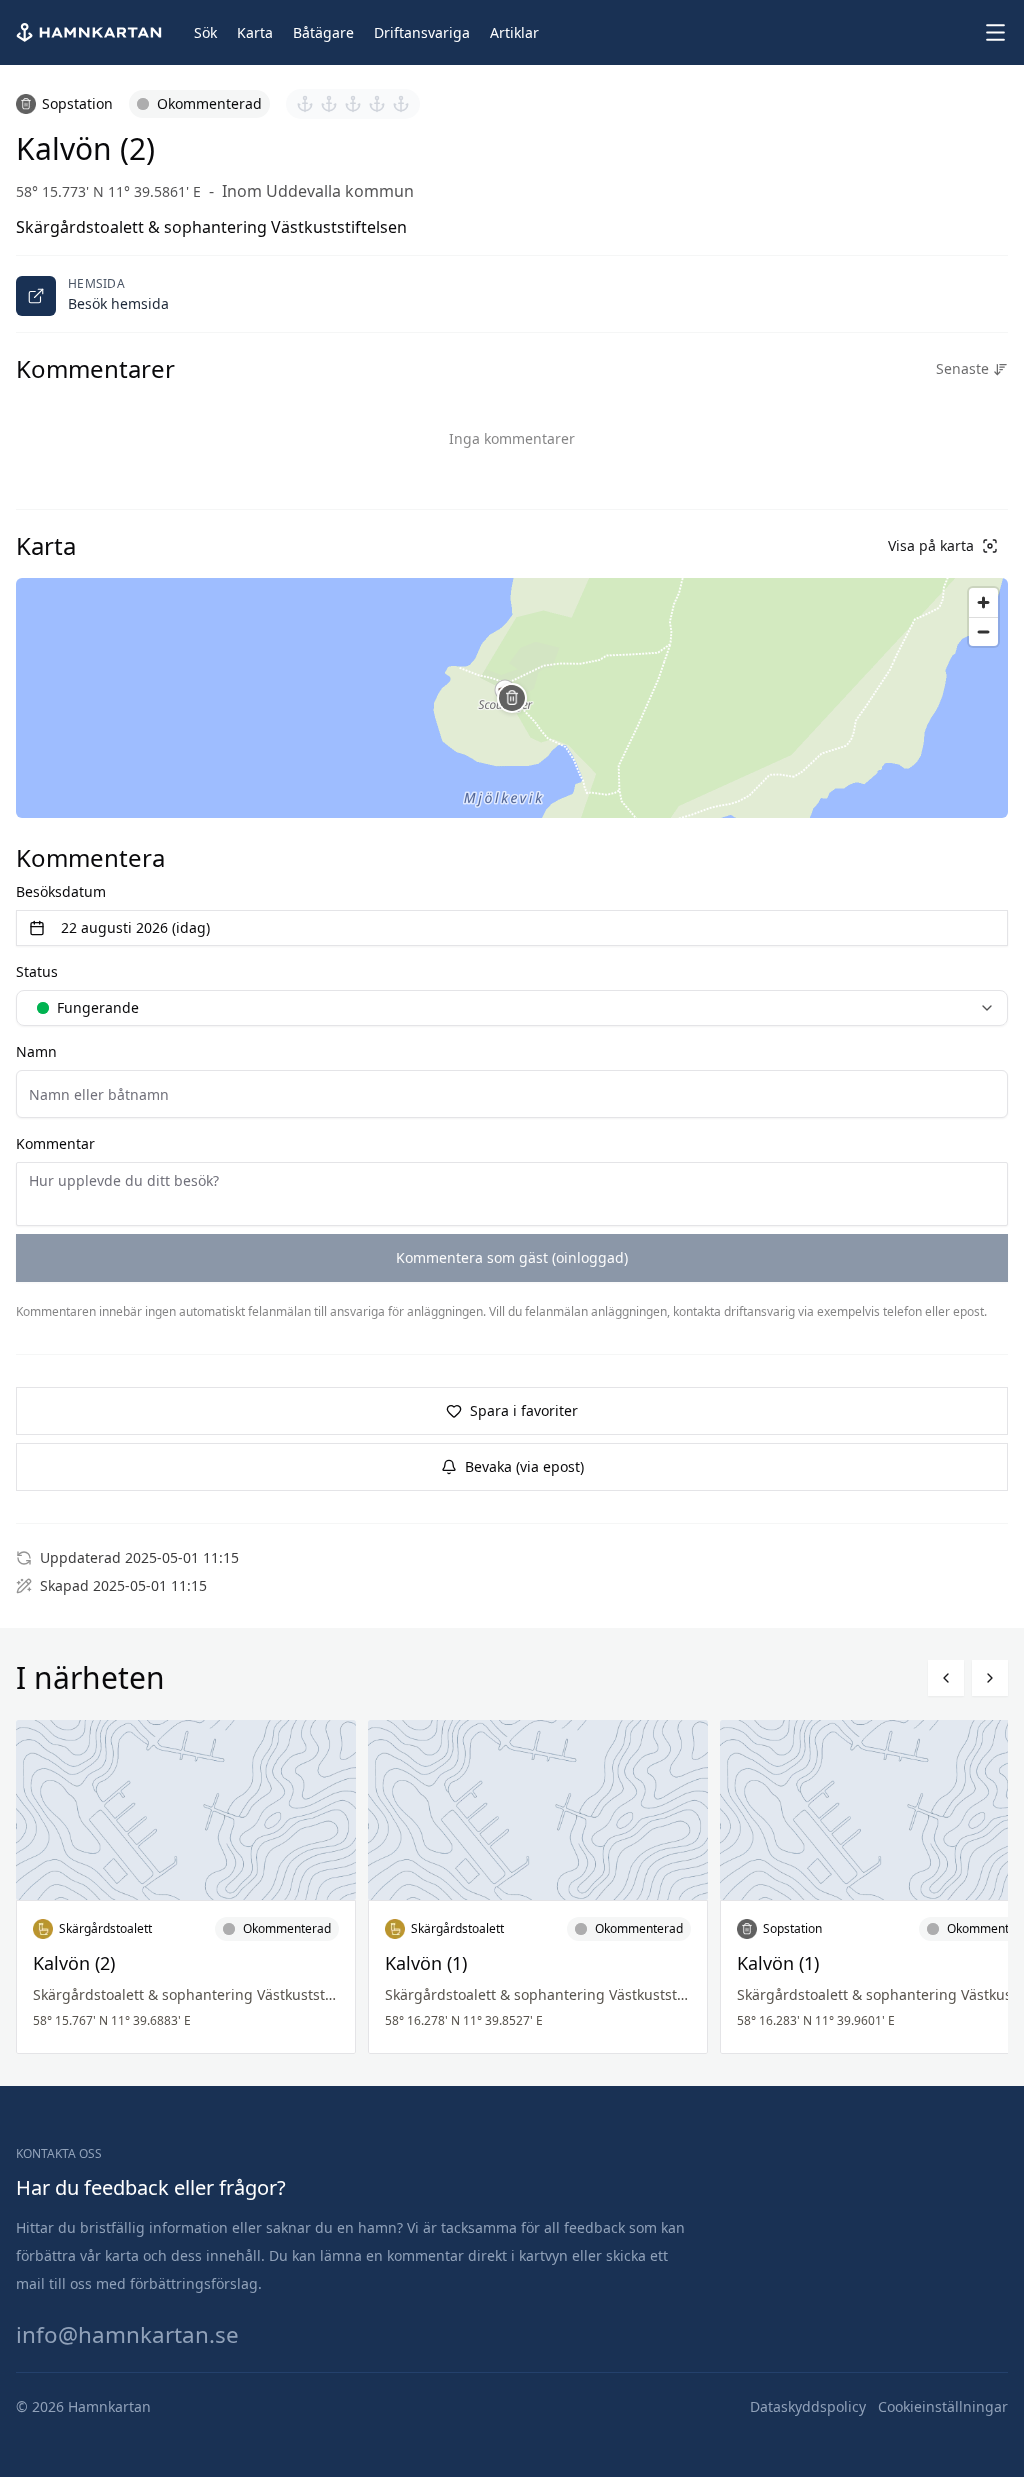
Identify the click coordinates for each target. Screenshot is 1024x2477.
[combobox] (512, 1008)
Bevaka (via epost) (524, 1466)
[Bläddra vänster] (946, 1678)
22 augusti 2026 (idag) (135, 927)
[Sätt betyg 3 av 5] (353, 104)
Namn (36, 1051)
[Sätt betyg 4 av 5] (377, 104)
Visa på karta (931, 545)
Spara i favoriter (524, 1410)
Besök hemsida (118, 303)
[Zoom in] (983, 602)
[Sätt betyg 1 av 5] (305, 104)
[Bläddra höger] (990, 1678)
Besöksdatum (61, 891)
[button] (512, 698)
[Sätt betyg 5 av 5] (401, 104)
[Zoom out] (983, 631)
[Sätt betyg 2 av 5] (329, 104)
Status (37, 971)
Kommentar (55, 1143)
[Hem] (91, 32)
